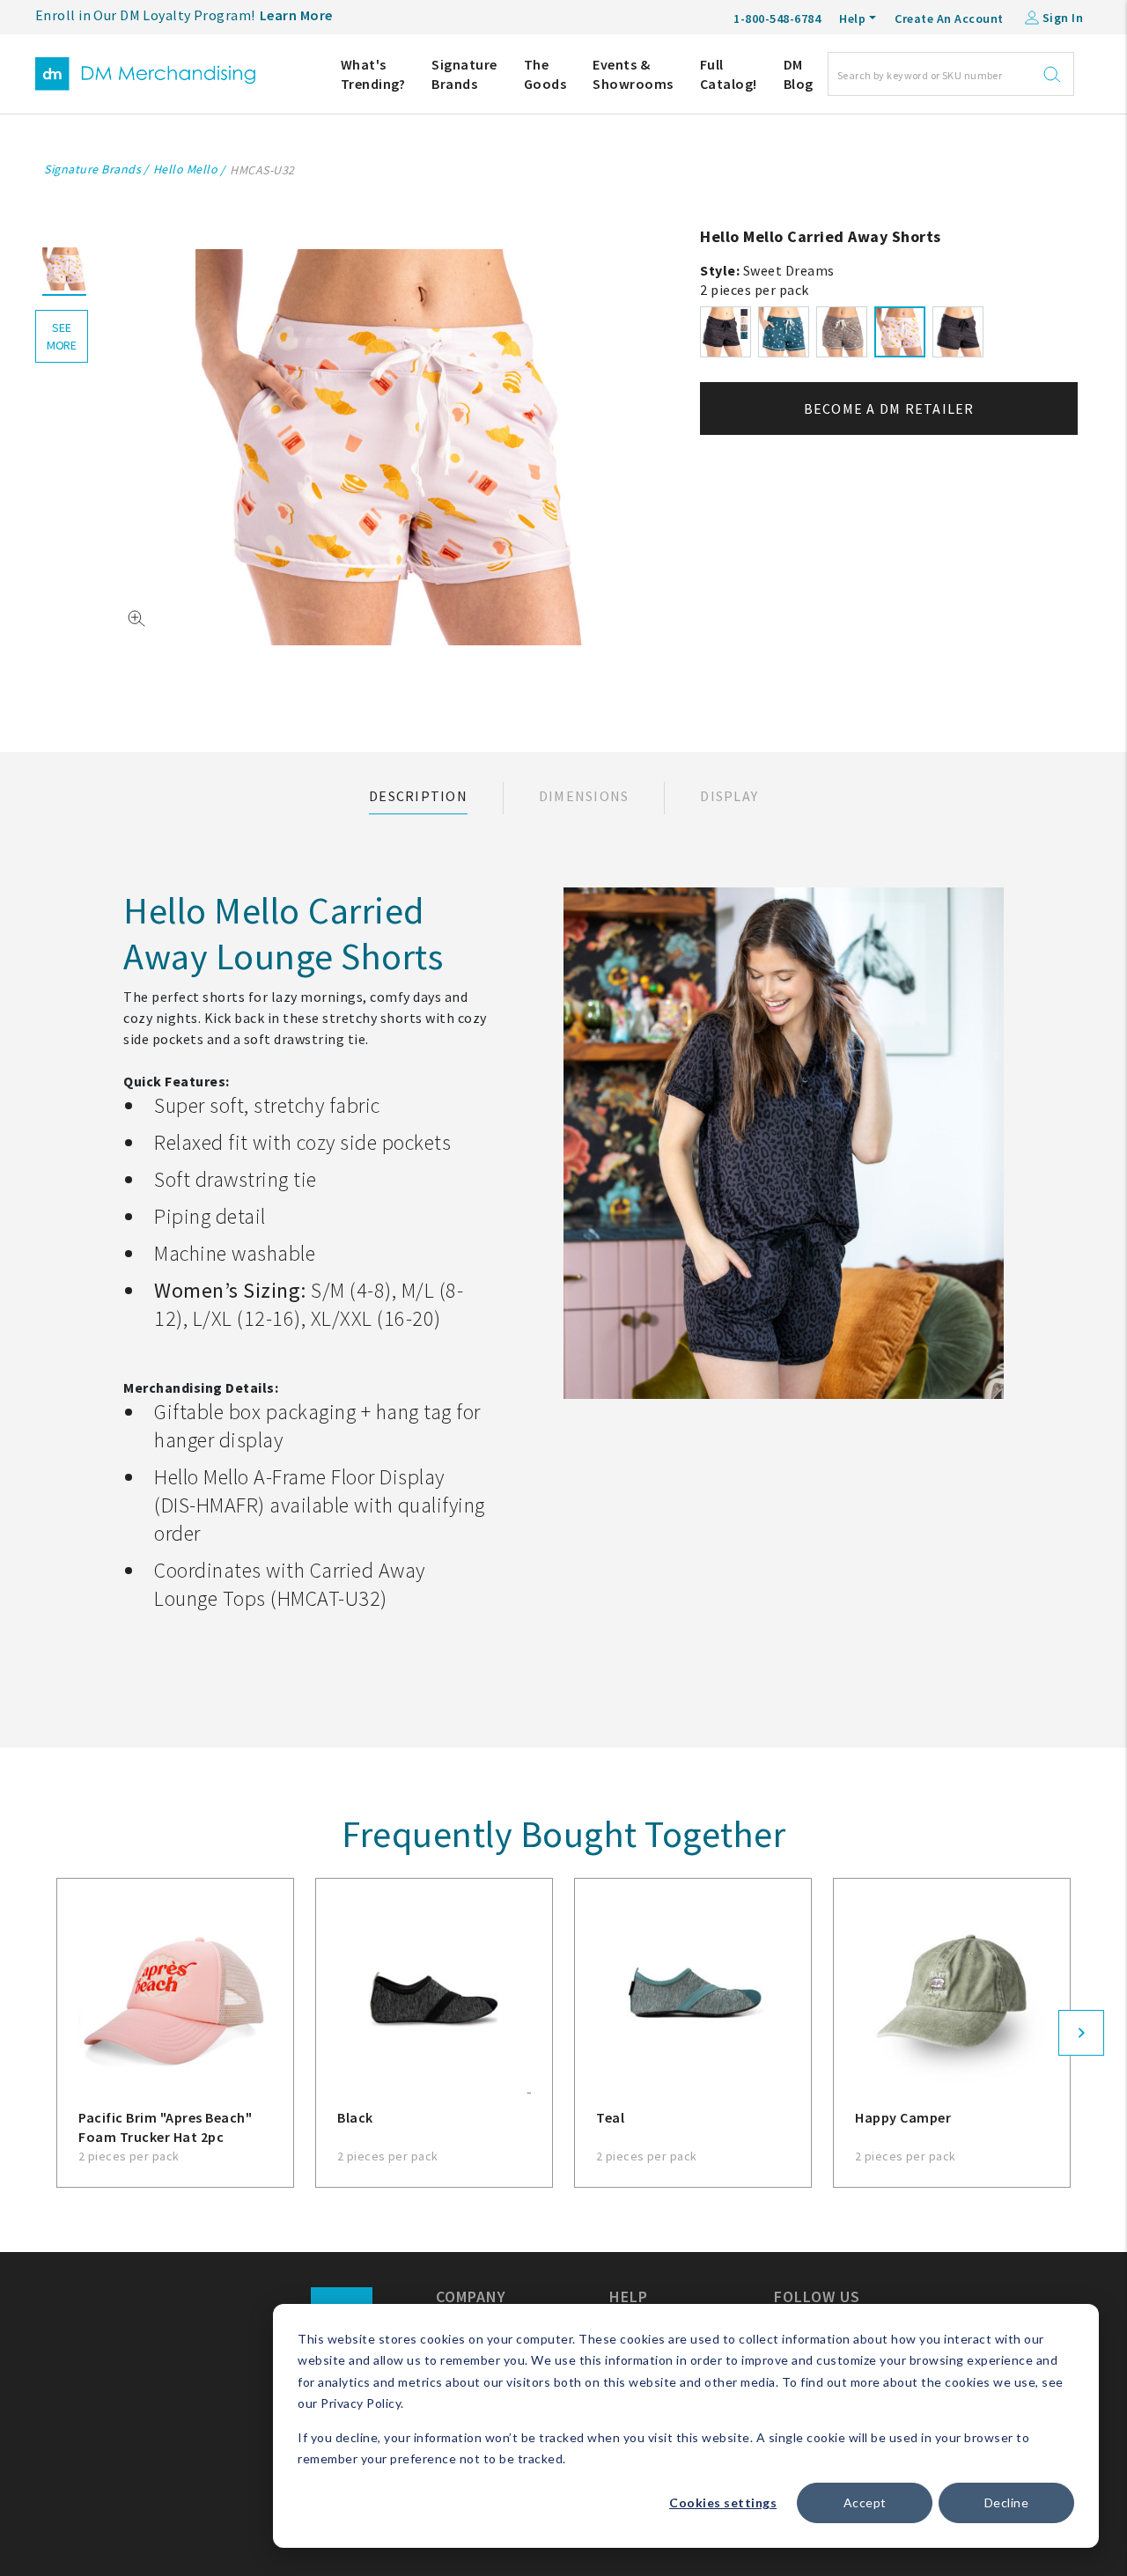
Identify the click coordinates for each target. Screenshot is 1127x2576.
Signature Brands (464, 74)
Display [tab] (729, 796)
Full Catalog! (729, 74)
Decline (1007, 2502)
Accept (865, 2502)
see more (62, 336)
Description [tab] (418, 796)
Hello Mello (186, 169)
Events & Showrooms (633, 74)
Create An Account (949, 18)
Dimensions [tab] (584, 796)
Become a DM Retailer (889, 408)
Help (852, 18)
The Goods (545, 74)
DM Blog (799, 74)
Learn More (296, 15)
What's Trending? (373, 74)
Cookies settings (723, 2502)
